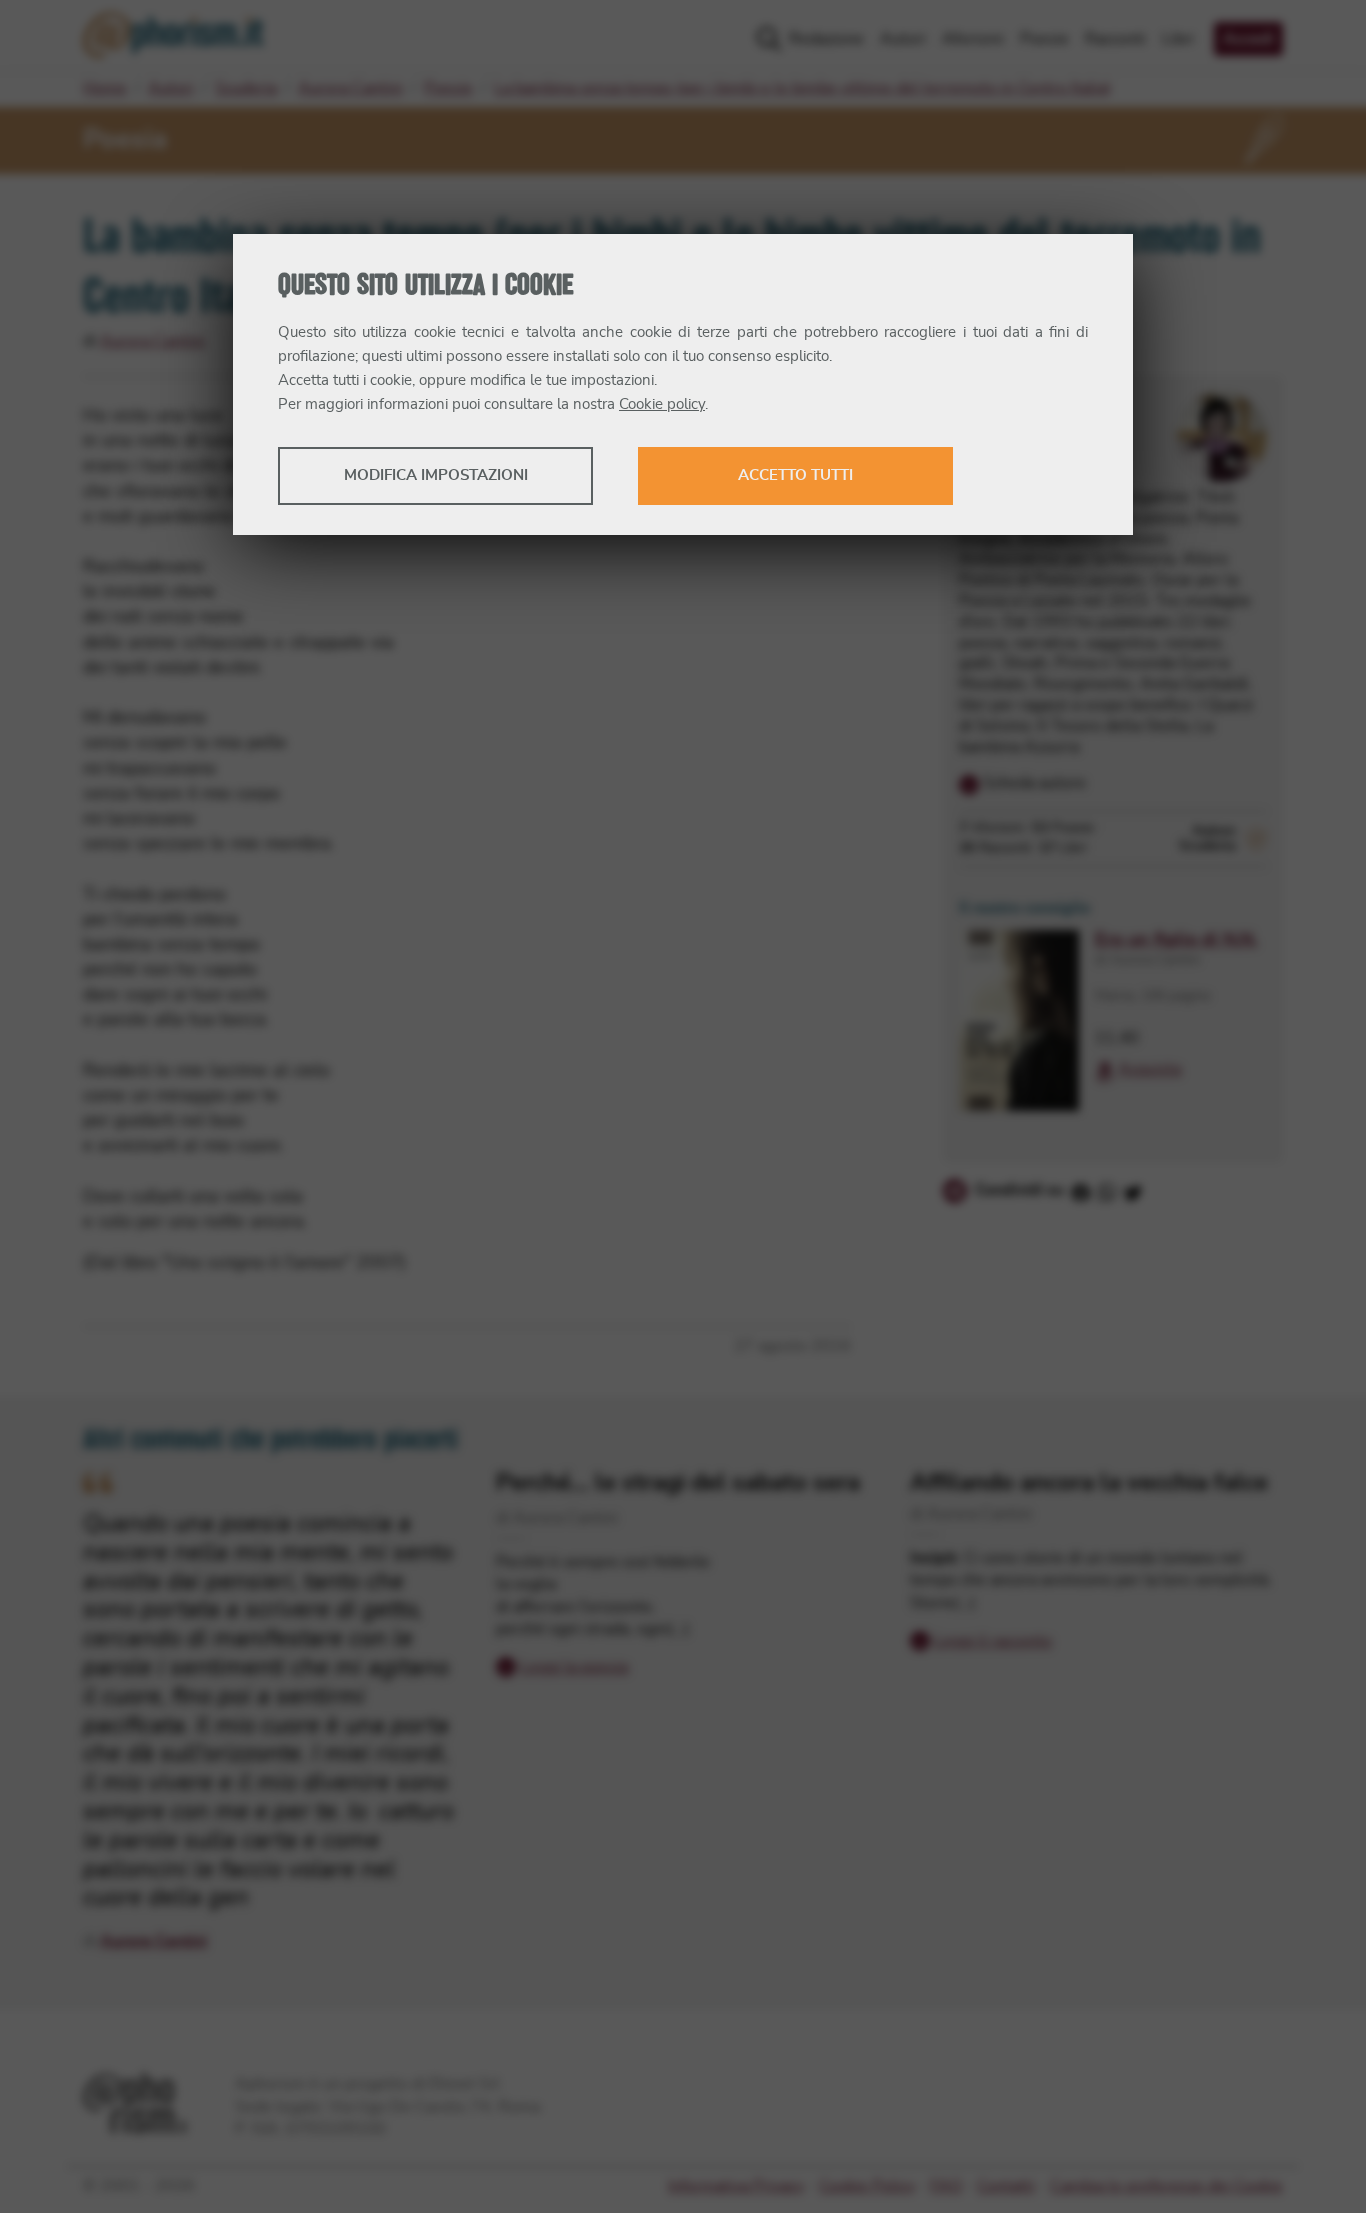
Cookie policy (662, 404)
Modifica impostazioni (436, 475)
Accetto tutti (795, 475)
